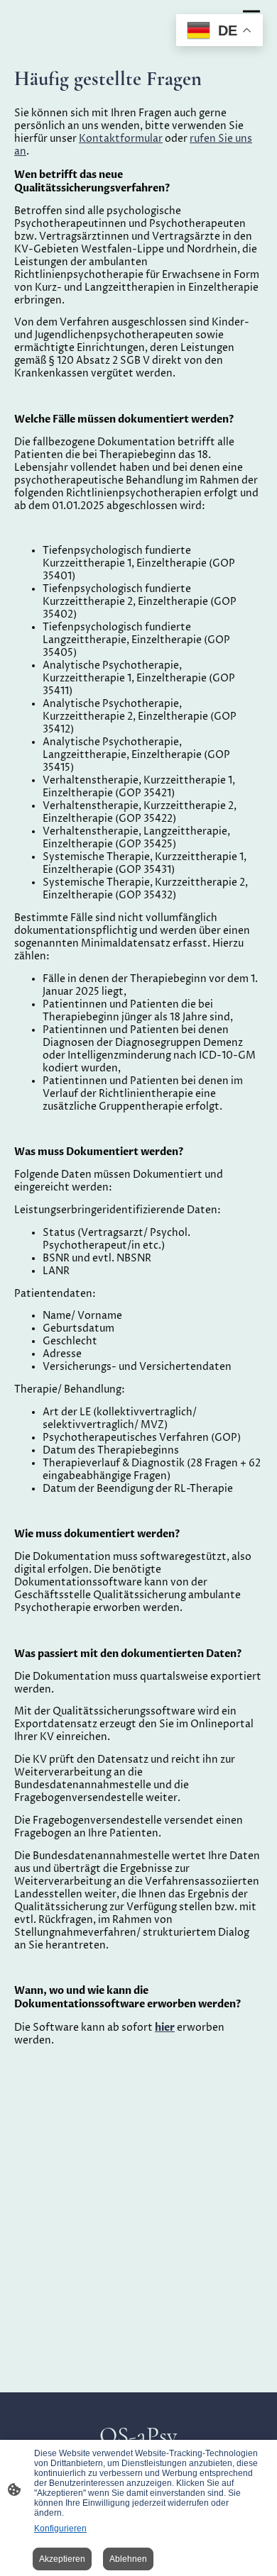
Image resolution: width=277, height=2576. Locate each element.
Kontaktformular (121, 139)
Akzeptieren (62, 2559)
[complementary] (219, 32)
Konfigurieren (60, 2528)
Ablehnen (128, 2559)
